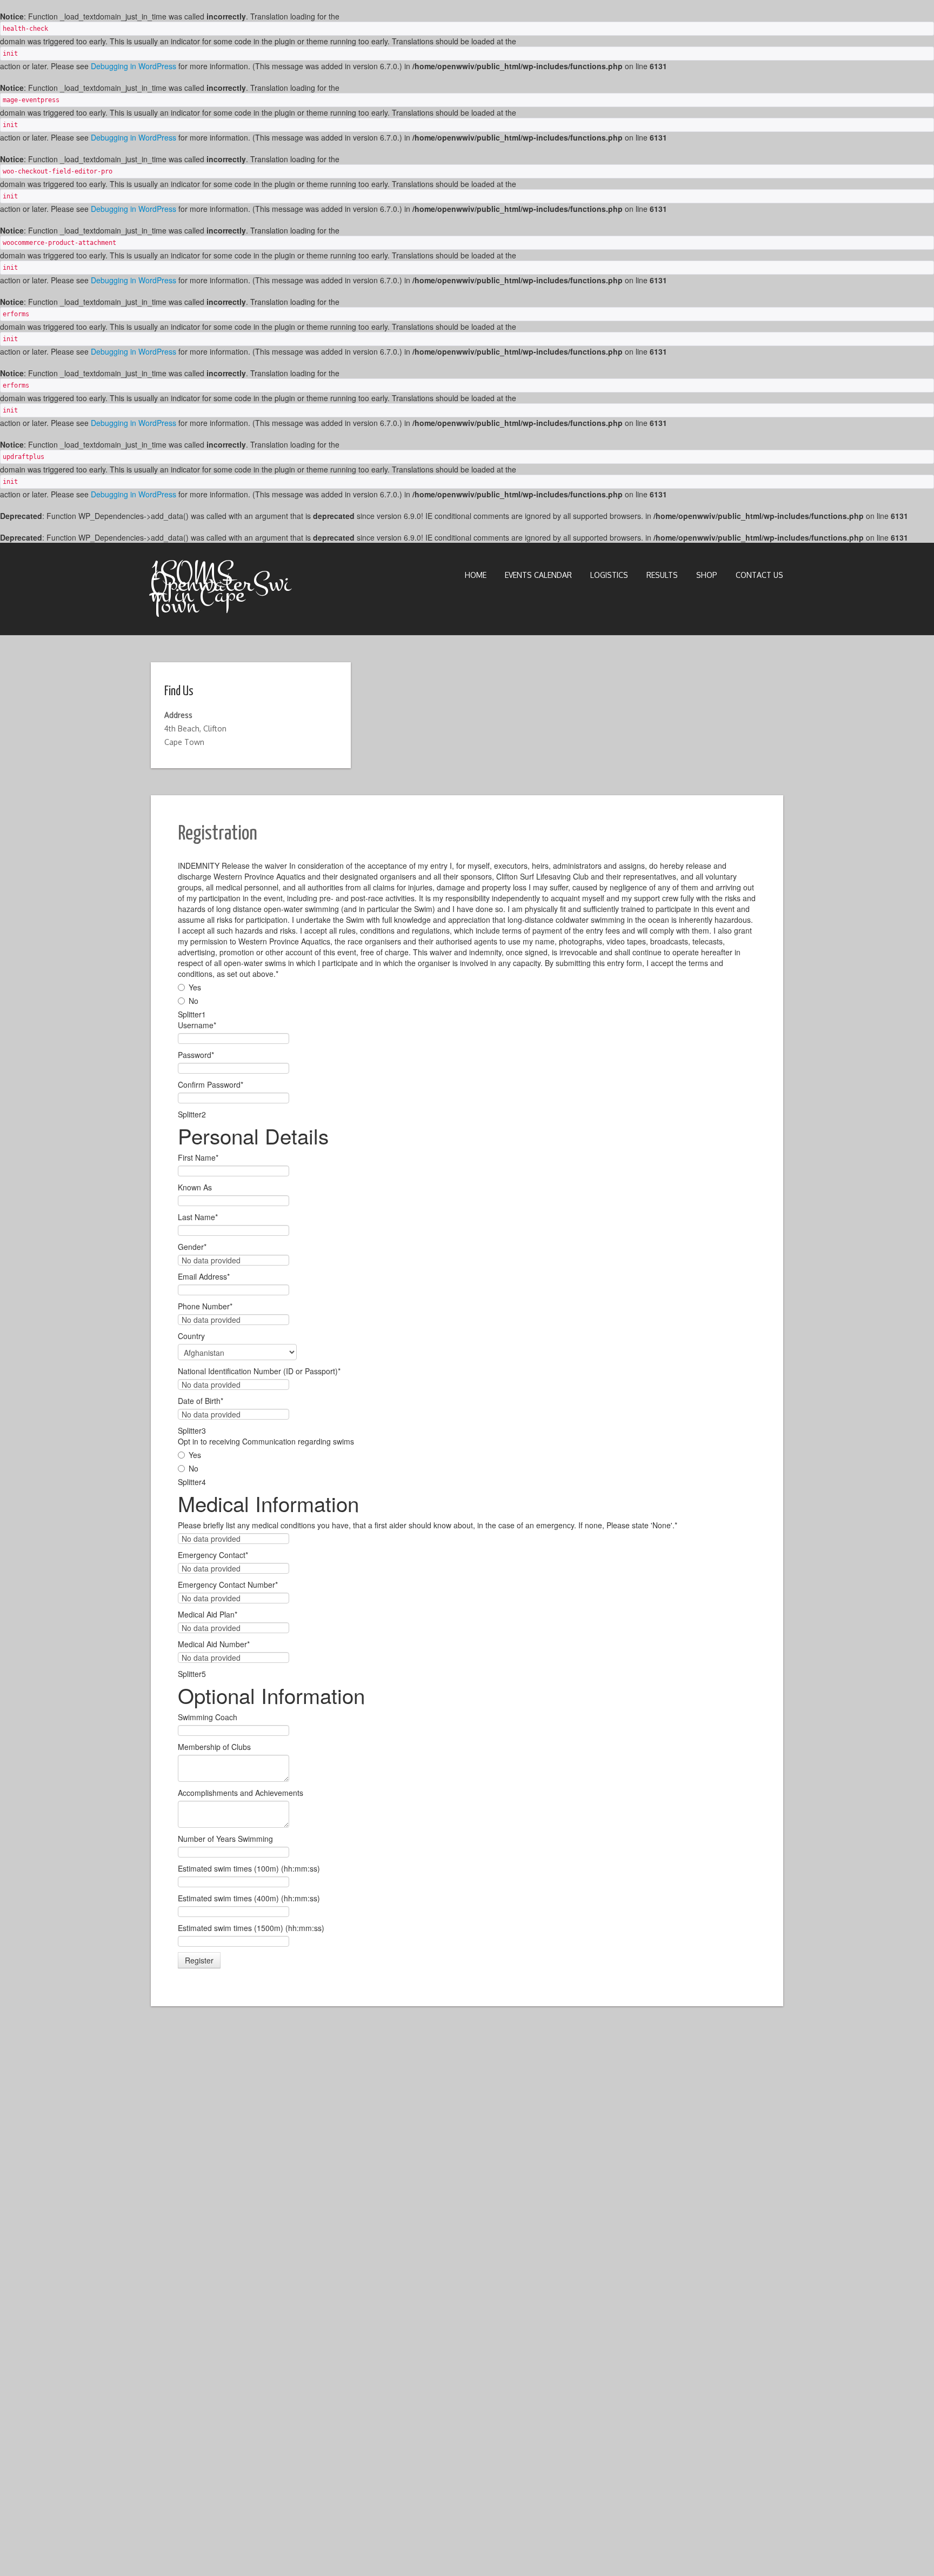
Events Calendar (538, 575)
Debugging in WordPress (134, 66)
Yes (195, 987)
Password (196, 1055)
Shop (707, 575)
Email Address (204, 1276)
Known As (195, 1187)
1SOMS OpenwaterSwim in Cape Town (221, 589)
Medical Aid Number (214, 1644)
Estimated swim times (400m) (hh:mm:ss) (249, 1898)
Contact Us (759, 575)
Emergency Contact (213, 1555)
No (194, 1001)
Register (199, 1960)
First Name (198, 1157)
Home (476, 575)
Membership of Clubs (214, 1747)
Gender (192, 1247)
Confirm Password (211, 1084)
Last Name (198, 1217)
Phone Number (205, 1306)
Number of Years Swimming (225, 1839)
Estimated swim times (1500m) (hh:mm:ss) (251, 1928)
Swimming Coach (208, 1717)
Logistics (609, 575)
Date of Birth (201, 1401)
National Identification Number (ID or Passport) (259, 1371)
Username (197, 1025)
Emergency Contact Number (228, 1585)
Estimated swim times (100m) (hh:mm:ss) (249, 1868)
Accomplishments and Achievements (241, 1793)
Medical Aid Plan (208, 1614)
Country (191, 1336)
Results (662, 575)
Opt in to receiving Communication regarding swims (266, 1441)
